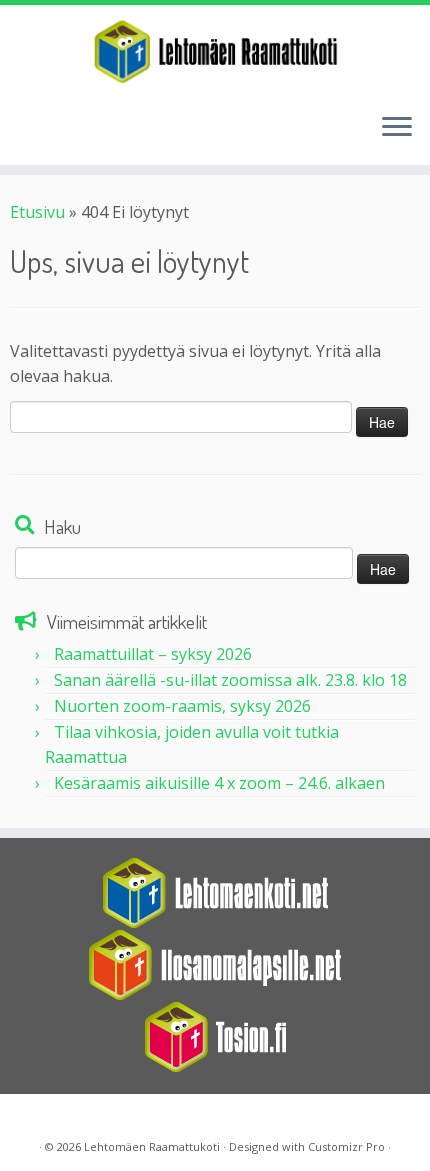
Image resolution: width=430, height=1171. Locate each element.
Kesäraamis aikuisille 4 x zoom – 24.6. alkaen (219, 783)
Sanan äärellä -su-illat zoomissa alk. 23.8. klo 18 (230, 680)
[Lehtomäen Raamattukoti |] (215, 51)
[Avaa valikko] (397, 129)
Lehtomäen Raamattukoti (152, 1146)
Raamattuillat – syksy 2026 (153, 654)
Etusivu (37, 212)
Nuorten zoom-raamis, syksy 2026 (182, 706)
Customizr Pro (346, 1146)
